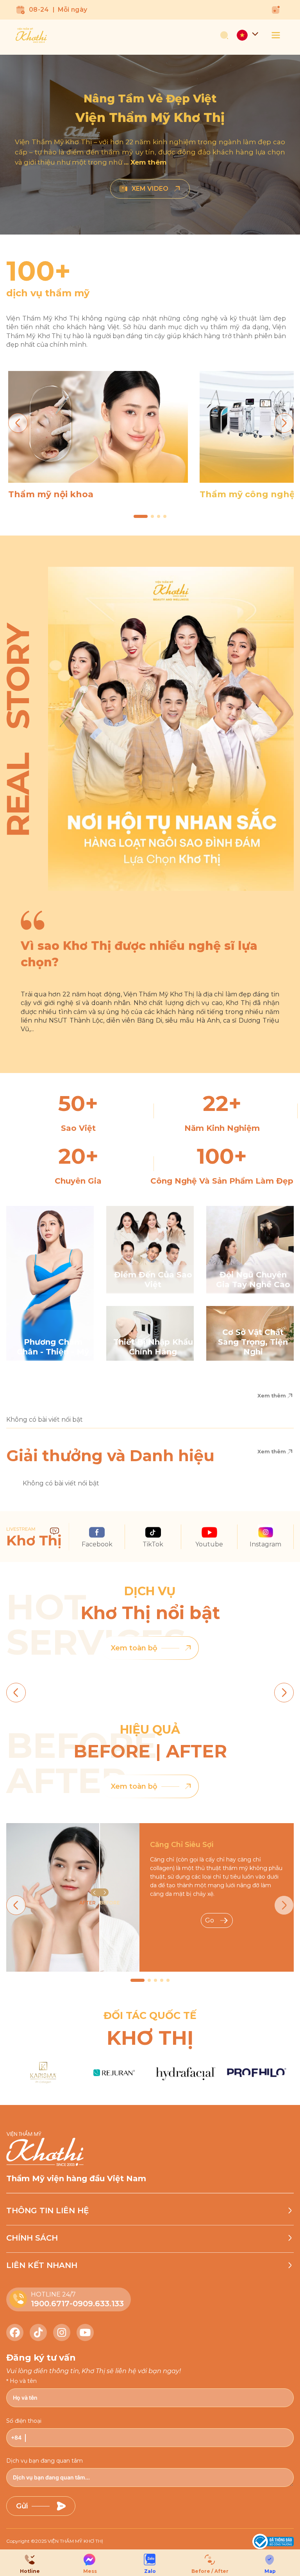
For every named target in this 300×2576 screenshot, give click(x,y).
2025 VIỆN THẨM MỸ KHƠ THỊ (69, 2541)
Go (210, 1920)
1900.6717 (50, 2304)
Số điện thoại (24, 2421)
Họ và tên (23, 2381)
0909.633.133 (98, 2304)
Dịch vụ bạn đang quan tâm (45, 2461)
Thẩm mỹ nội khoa (51, 494)
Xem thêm (272, 1395)
